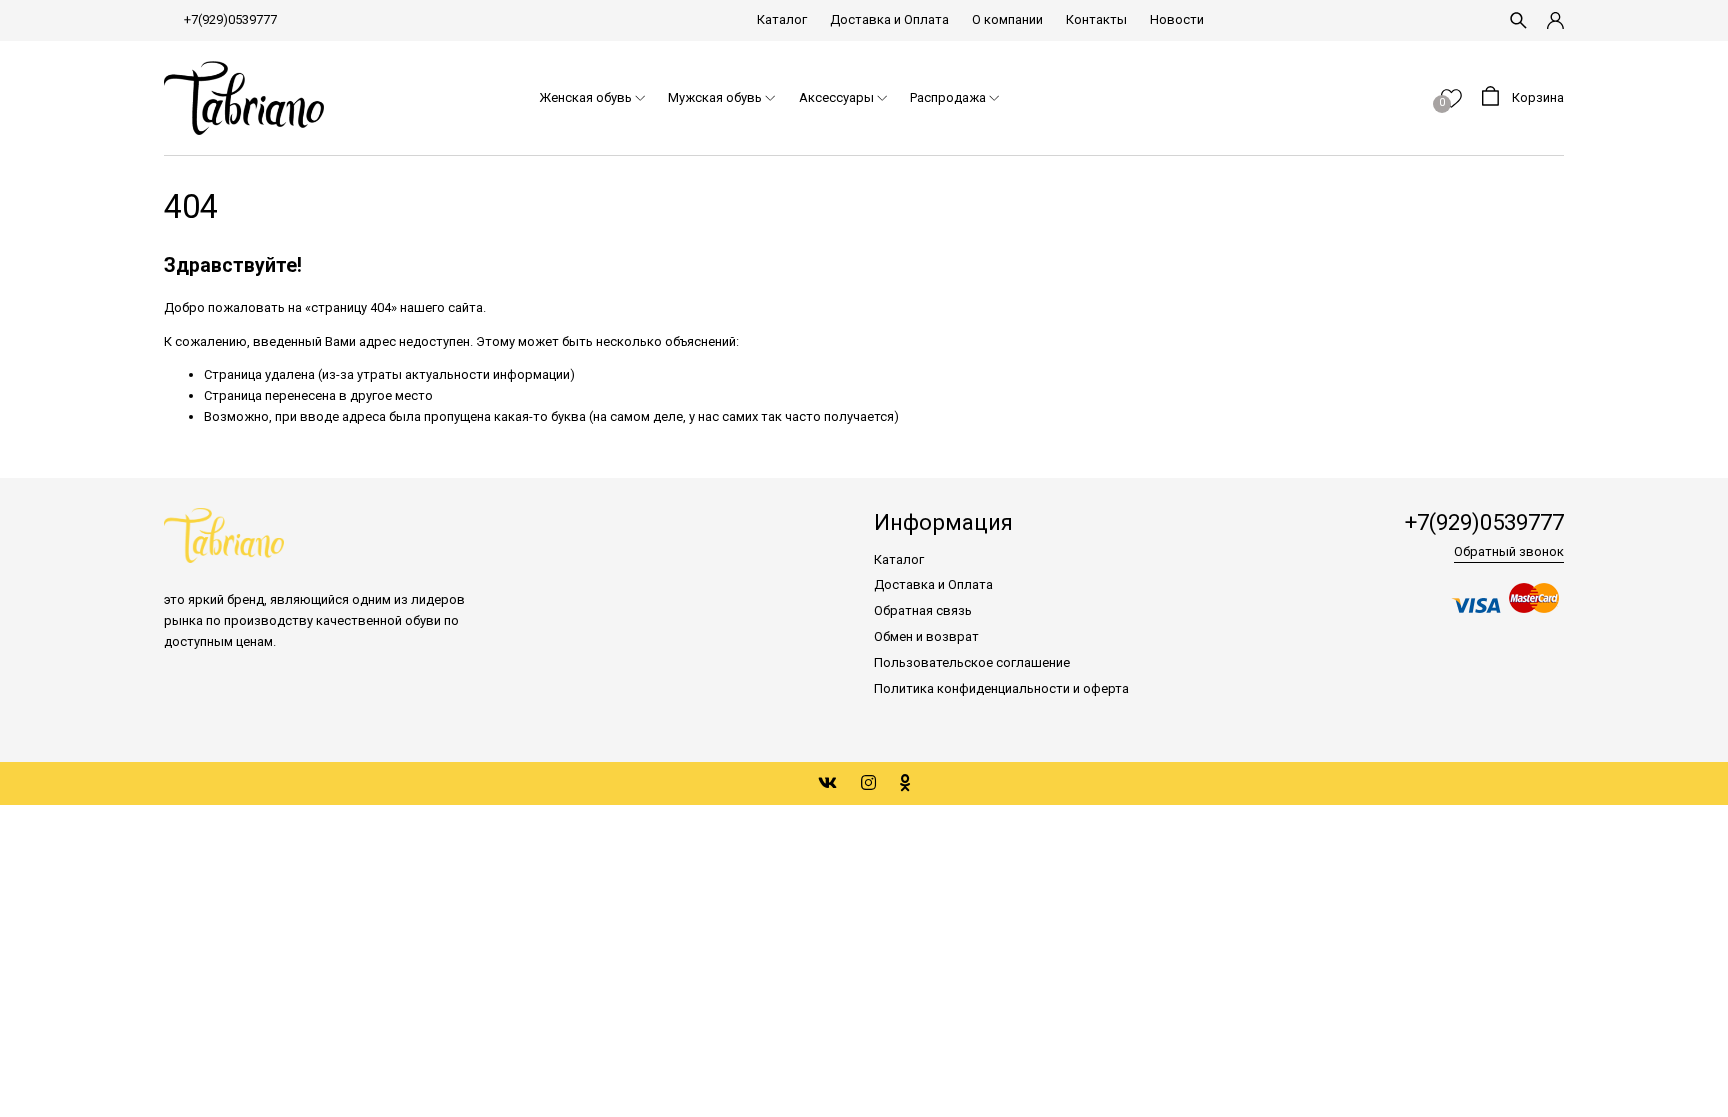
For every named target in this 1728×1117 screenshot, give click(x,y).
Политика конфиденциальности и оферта (1001, 688)
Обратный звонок (1509, 551)
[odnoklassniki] (905, 783)
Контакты (1096, 19)
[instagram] (868, 783)
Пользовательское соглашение (972, 662)
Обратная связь (923, 610)
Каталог (782, 19)
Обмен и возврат (926, 636)
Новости (1177, 19)
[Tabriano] (244, 98)
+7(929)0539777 (230, 19)
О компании (1007, 19)
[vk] (827, 783)
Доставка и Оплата (889, 19)
